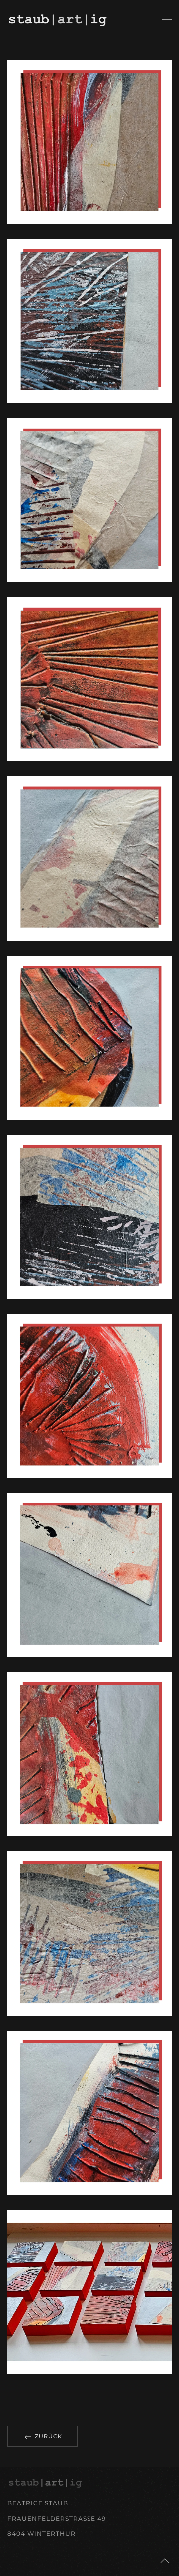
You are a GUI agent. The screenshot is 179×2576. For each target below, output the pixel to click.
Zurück (47, 2436)
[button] (167, 20)
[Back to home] (59, 20)
